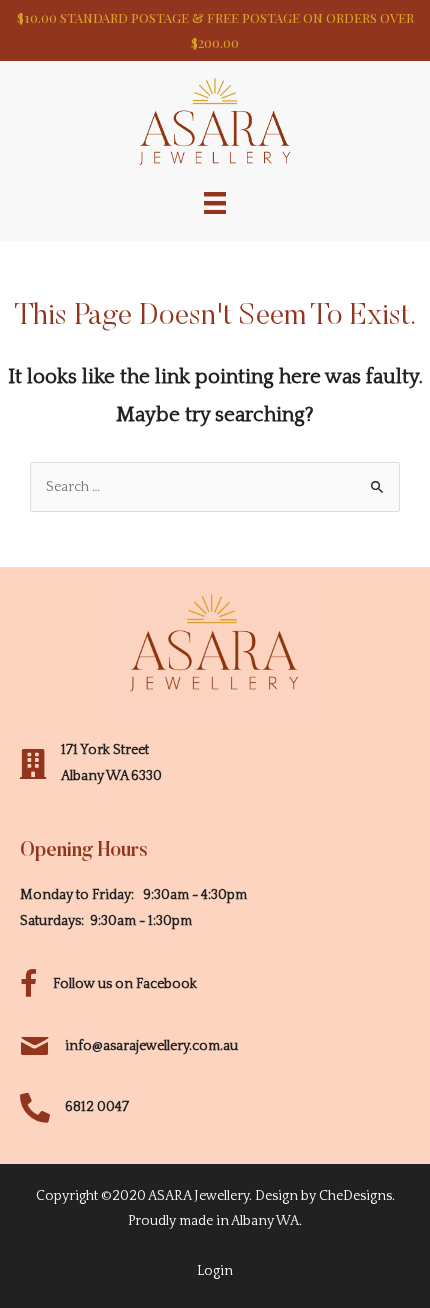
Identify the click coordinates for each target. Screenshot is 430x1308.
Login (215, 1271)
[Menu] (215, 202)
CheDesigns (355, 1196)
